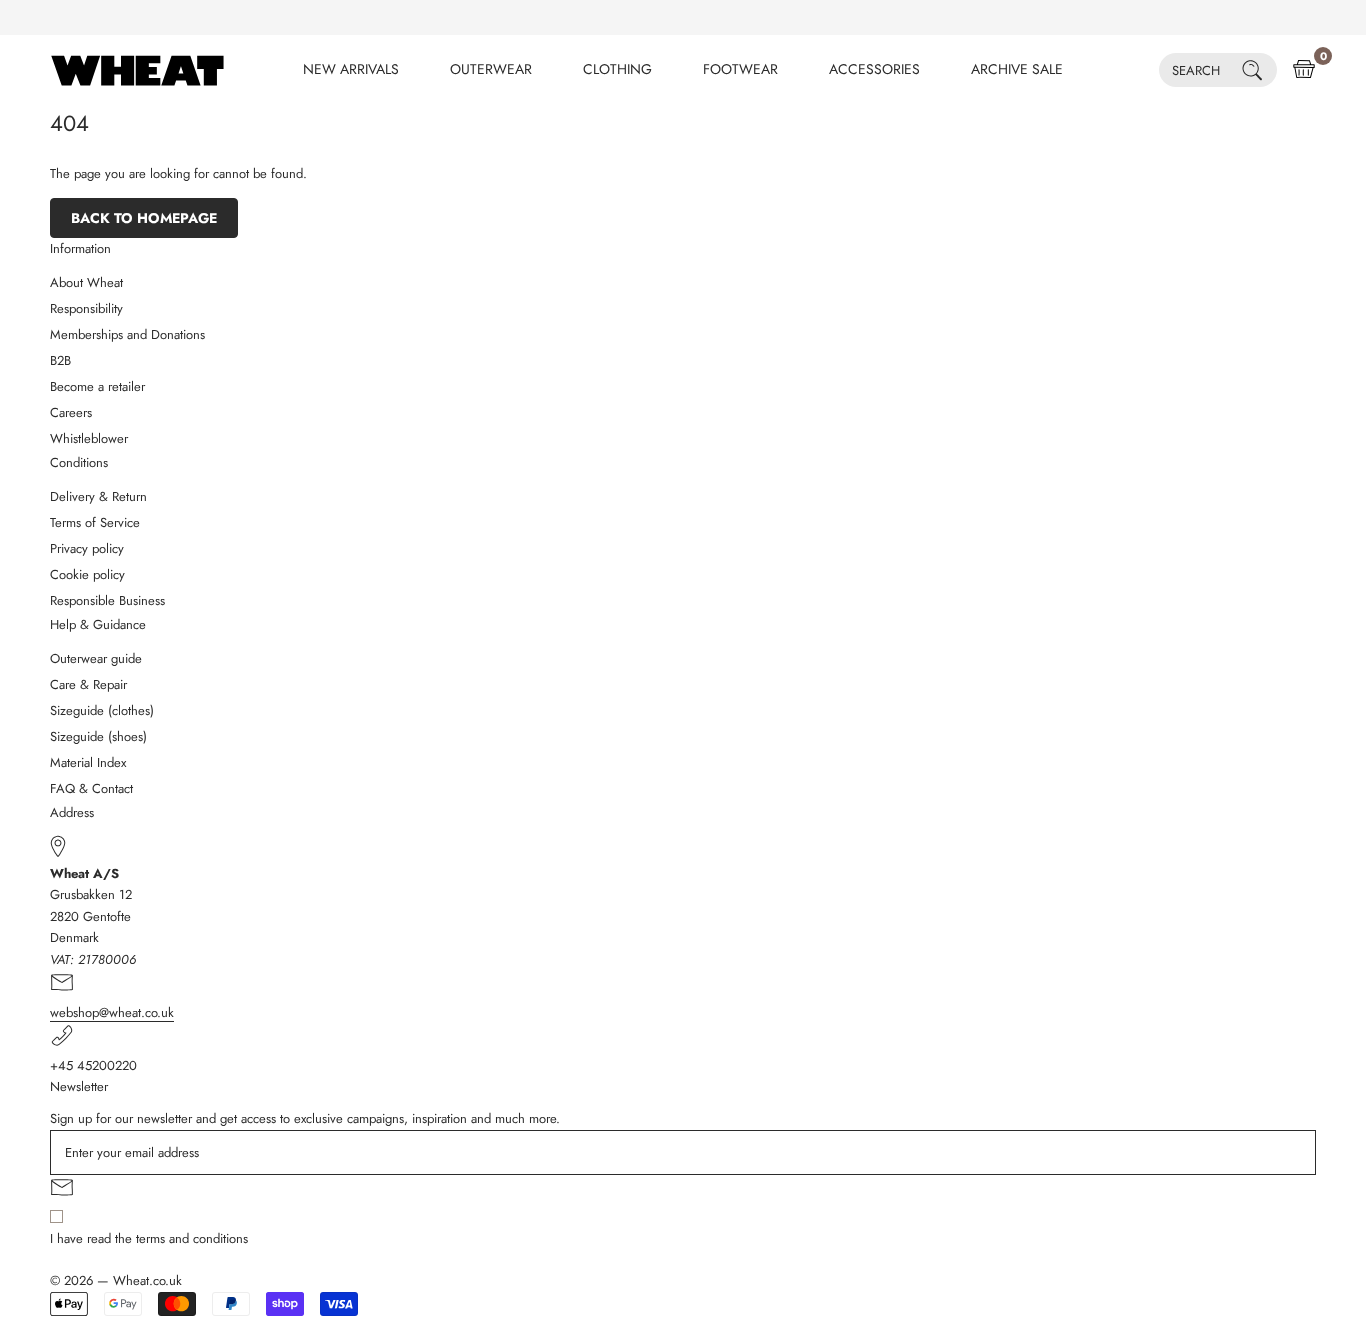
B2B (60, 360)
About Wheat (86, 282)
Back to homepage (144, 218)
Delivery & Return (98, 496)
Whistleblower (89, 438)
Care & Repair (88, 684)
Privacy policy (87, 548)
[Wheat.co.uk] (137, 70)
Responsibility (86, 308)
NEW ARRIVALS (351, 69)
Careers (71, 412)
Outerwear (491, 69)
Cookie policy (87, 574)
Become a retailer (97, 386)
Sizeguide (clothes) (102, 710)
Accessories (874, 69)
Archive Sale (1017, 69)
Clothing (617, 69)
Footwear (740, 69)
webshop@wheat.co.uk (112, 1012)
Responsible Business (107, 600)
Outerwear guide (96, 658)
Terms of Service (95, 522)
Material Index (88, 762)
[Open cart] (1304, 70)
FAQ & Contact (91, 788)
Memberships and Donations (127, 334)
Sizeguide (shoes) (98, 736)
